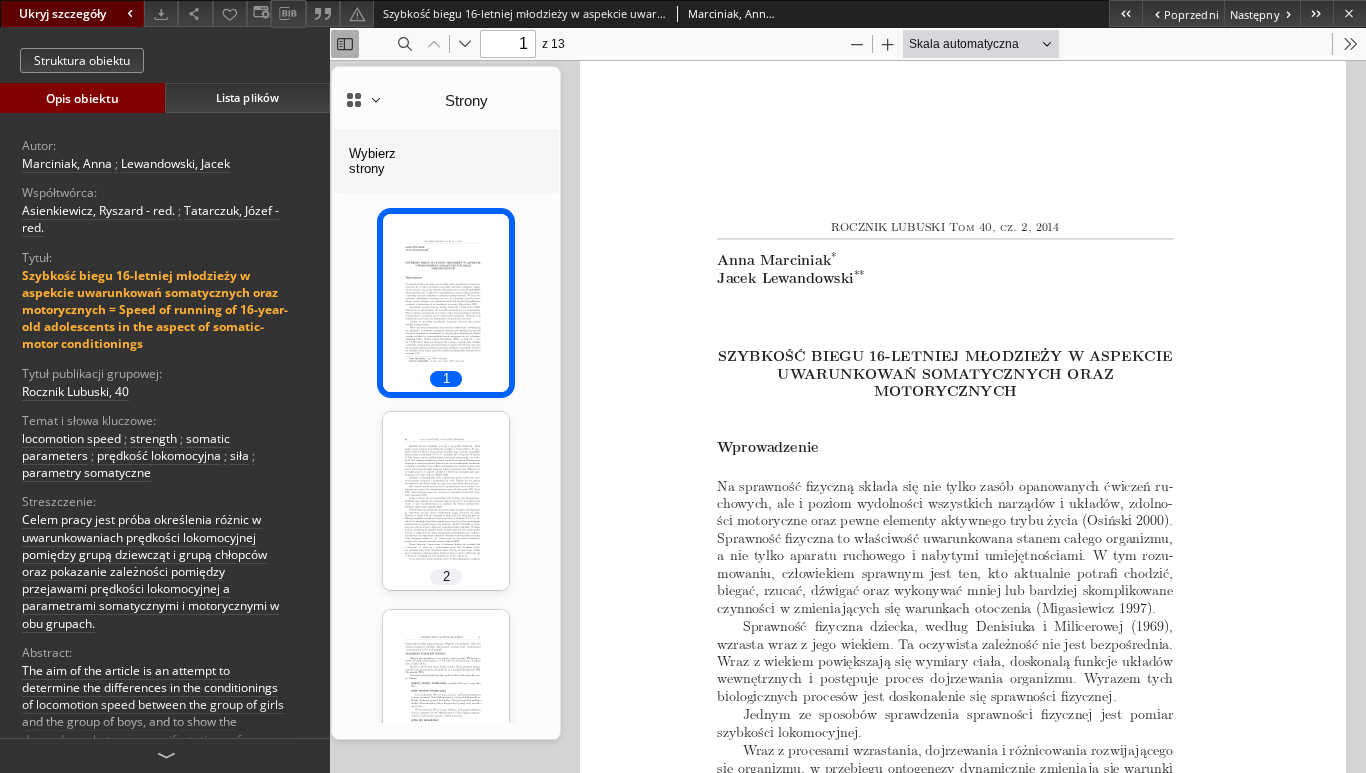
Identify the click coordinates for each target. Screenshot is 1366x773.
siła (239, 455)
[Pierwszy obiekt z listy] (1125, 13)
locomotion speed (71, 438)
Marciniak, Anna (67, 163)
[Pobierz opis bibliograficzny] (288, 14)
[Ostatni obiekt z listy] (1316, 13)
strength (153, 438)
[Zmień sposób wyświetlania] (259, 13)
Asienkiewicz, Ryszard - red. (98, 210)
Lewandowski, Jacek (175, 163)
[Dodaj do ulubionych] (230, 13)
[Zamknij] (1349, 13)
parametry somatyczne (86, 472)
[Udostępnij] (195, 13)
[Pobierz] (161, 13)
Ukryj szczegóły (62, 13)
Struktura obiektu (82, 60)
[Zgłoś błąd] (357, 13)
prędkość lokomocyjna (159, 455)
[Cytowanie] (323, 13)
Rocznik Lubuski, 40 (75, 391)
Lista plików (247, 97)
